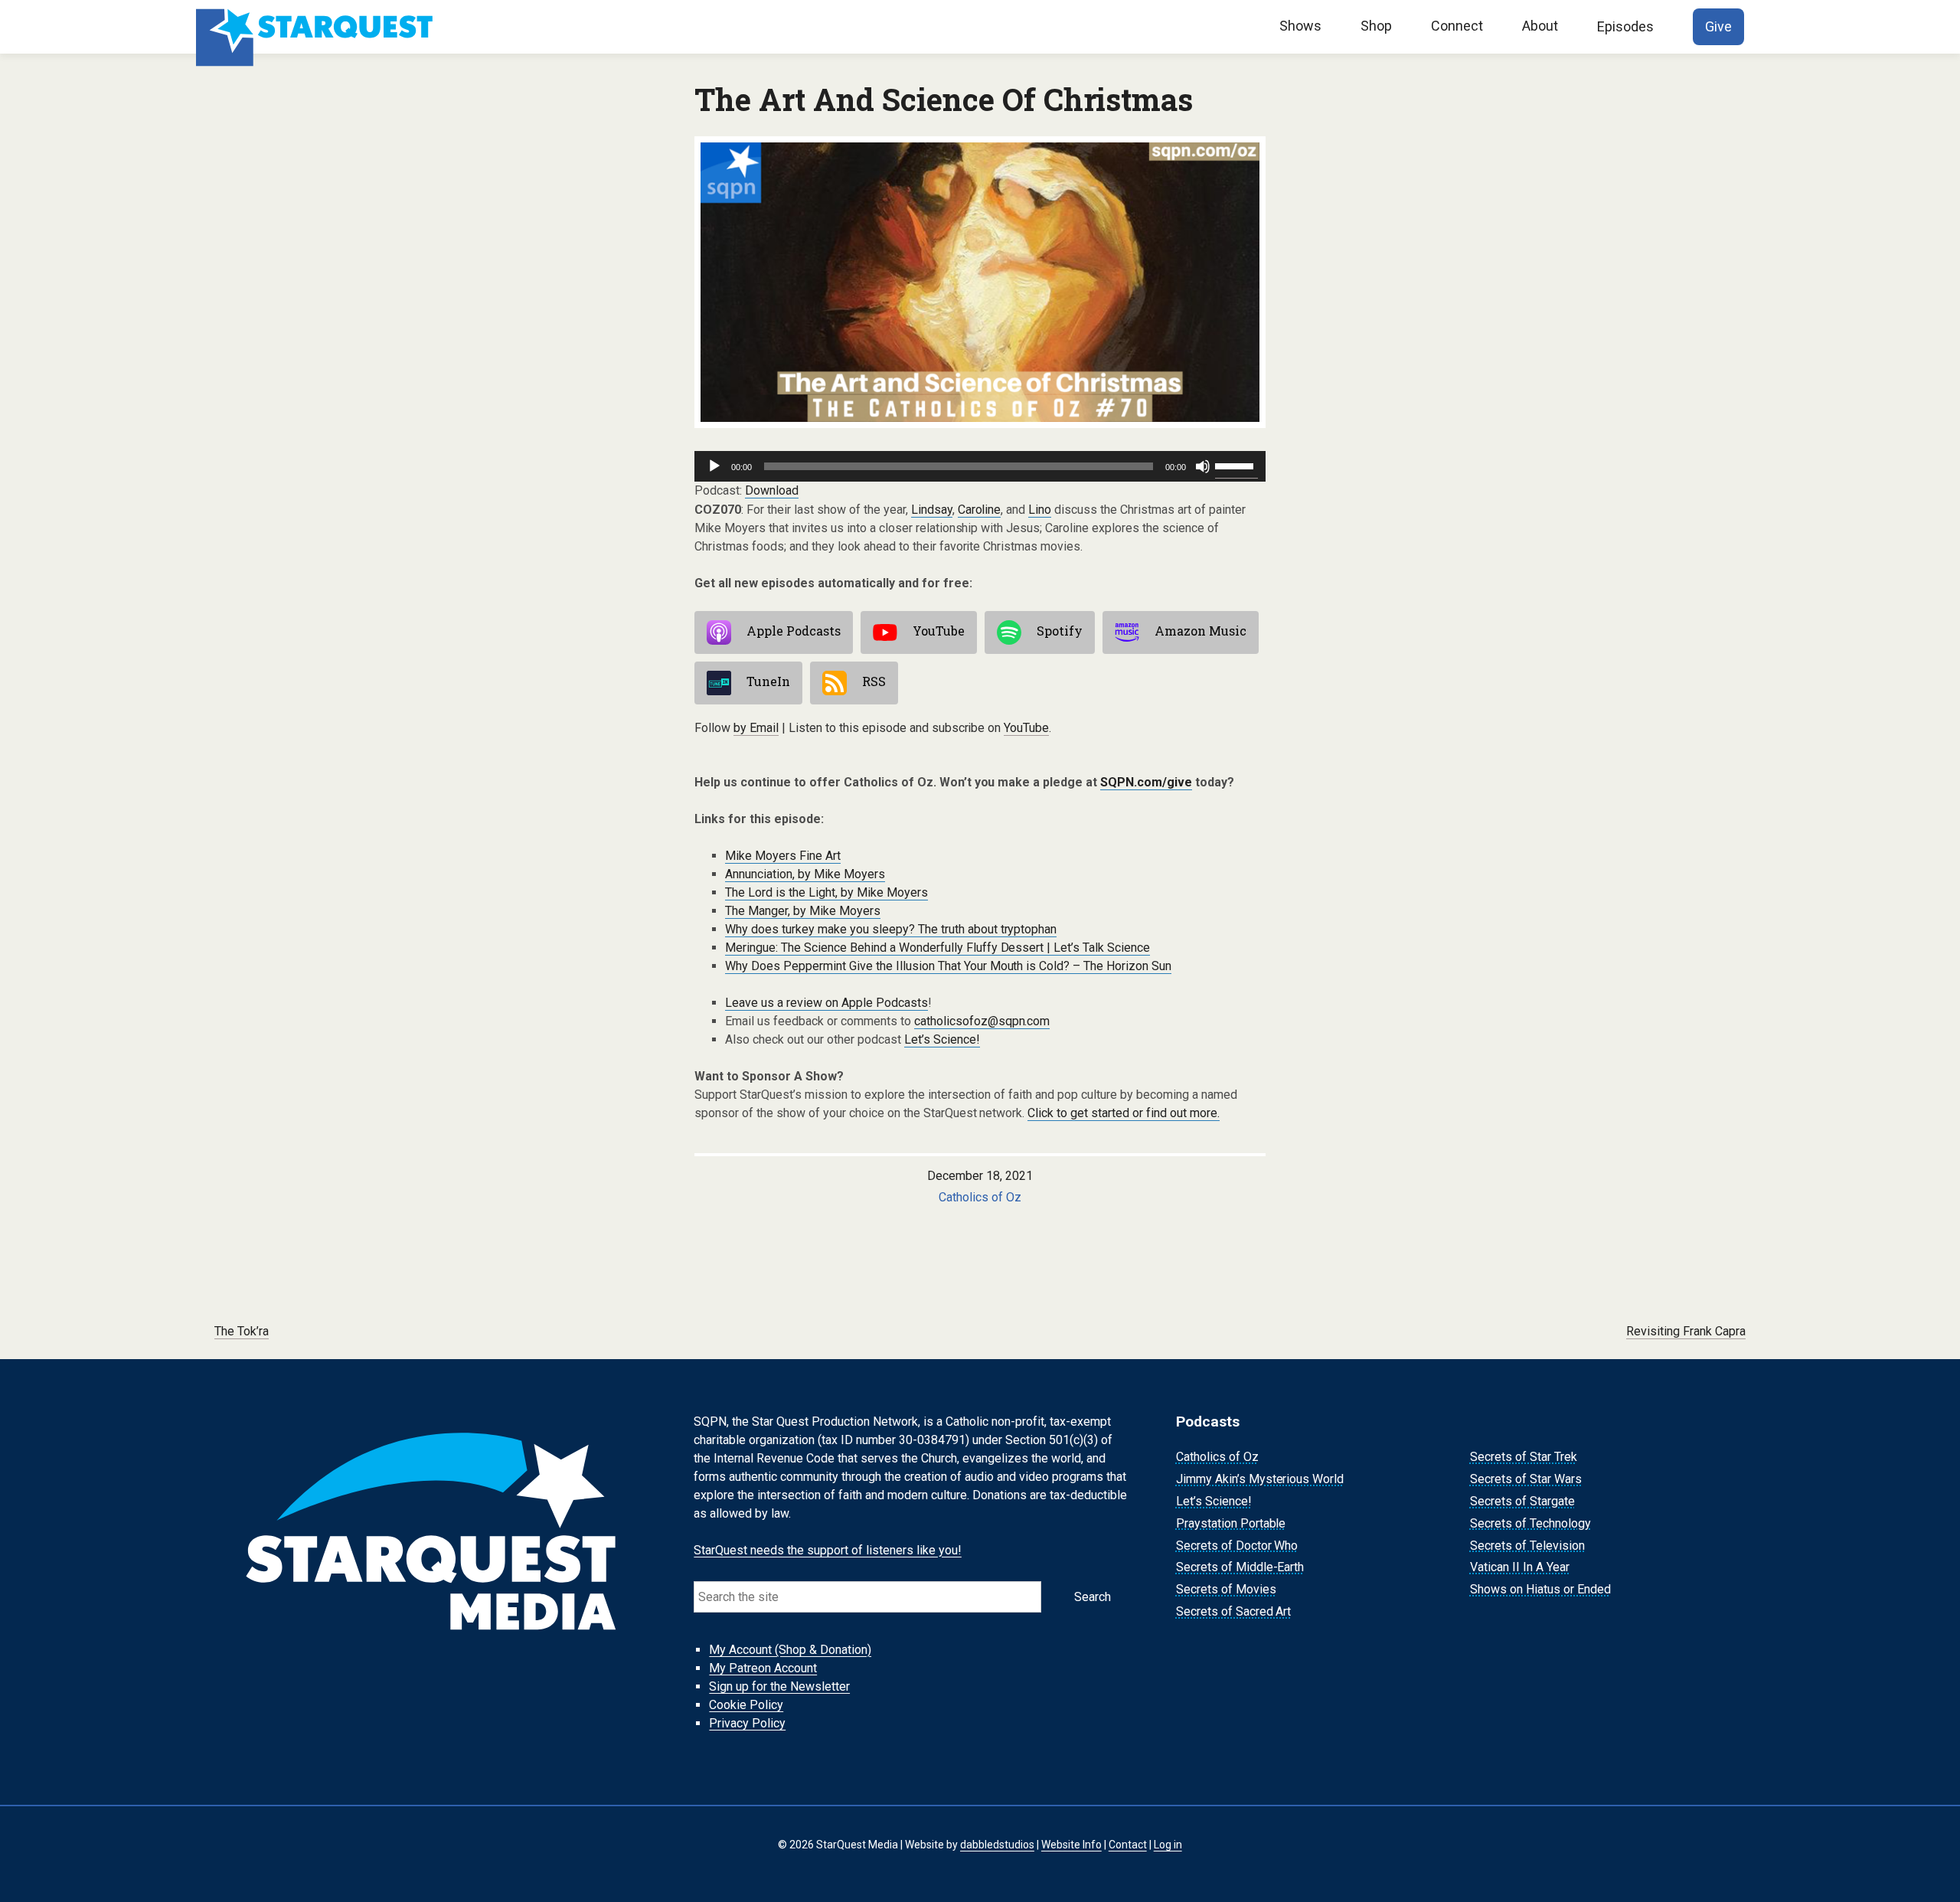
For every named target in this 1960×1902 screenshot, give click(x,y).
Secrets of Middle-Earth (1240, 1568)
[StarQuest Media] (316, 27)
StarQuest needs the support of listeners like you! (828, 1550)
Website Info (1071, 1845)
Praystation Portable (1231, 1523)
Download (772, 490)
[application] (980, 466)
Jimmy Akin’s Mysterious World (1260, 1479)
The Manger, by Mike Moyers (803, 911)
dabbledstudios (997, 1845)
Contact (1128, 1845)
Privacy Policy (747, 1723)
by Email (756, 728)
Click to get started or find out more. (1124, 1113)
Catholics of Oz (980, 1197)
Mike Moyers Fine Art (783, 856)
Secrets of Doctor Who (1237, 1546)
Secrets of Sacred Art (1234, 1611)
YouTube (939, 631)
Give (1718, 26)
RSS (874, 681)
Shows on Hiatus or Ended (1540, 1589)
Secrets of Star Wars (1526, 1479)
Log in (1168, 1845)
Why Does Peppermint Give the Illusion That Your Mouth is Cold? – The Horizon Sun (948, 966)
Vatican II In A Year (1520, 1568)
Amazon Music (1200, 631)
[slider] (1236, 465)
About (1540, 26)
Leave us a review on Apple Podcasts (826, 1003)
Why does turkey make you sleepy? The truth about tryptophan (891, 929)
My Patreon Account (763, 1668)
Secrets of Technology (1530, 1523)
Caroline (980, 510)
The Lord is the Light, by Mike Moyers (826, 892)
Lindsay (932, 510)
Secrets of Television (1527, 1546)
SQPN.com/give (1146, 782)
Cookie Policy (746, 1705)
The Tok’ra (242, 1331)
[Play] (714, 466)
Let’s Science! (942, 1039)
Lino (1040, 510)
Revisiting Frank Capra (1686, 1331)
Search (1093, 1597)
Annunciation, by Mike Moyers (805, 874)
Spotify (1060, 631)
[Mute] (1203, 466)
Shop (1376, 26)
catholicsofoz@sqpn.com (982, 1021)
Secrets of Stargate (1522, 1501)
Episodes (1625, 26)
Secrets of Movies (1226, 1589)
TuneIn (768, 681)
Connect (1457, 26)
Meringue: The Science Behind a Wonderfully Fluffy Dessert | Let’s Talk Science (938, 948)
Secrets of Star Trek (1524, 1458)
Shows (1300, 26)
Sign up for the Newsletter (779, 1686)
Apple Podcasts (794, 631)
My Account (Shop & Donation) (790, 1650)
